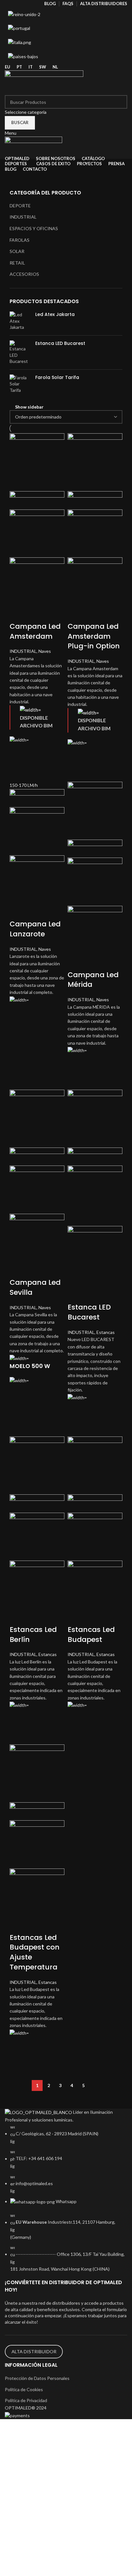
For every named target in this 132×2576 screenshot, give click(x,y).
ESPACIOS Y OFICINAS (34, 228)
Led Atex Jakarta (55, 315)
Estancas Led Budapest (91, 1635)
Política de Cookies (24, 2389)
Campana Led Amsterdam (35, 631)
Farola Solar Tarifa (57, 378)
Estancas (106, 1332)
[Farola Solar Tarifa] (20, 384)
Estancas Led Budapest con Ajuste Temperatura (35, 1952)
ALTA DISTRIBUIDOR (34, 2351)
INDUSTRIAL (23, 217)
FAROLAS (20, 240)
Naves (45, 651)
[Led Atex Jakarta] (20, 321)
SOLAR (17, 251)
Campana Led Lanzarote (35, 929)
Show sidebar (29, 407)
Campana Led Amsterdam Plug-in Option (94, 636)
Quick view (18, 768)
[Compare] (18, 614)
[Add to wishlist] (18, 752)
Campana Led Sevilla (35, 1287)
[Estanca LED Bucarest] (20, 352)
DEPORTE (20, 206)
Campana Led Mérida (93, 980)
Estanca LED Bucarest (60, 343)
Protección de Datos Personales (37, 2378)
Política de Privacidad (26, 2400)
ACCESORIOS (24, 274)
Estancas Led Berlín (33, 1635)
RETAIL (17, 263)
